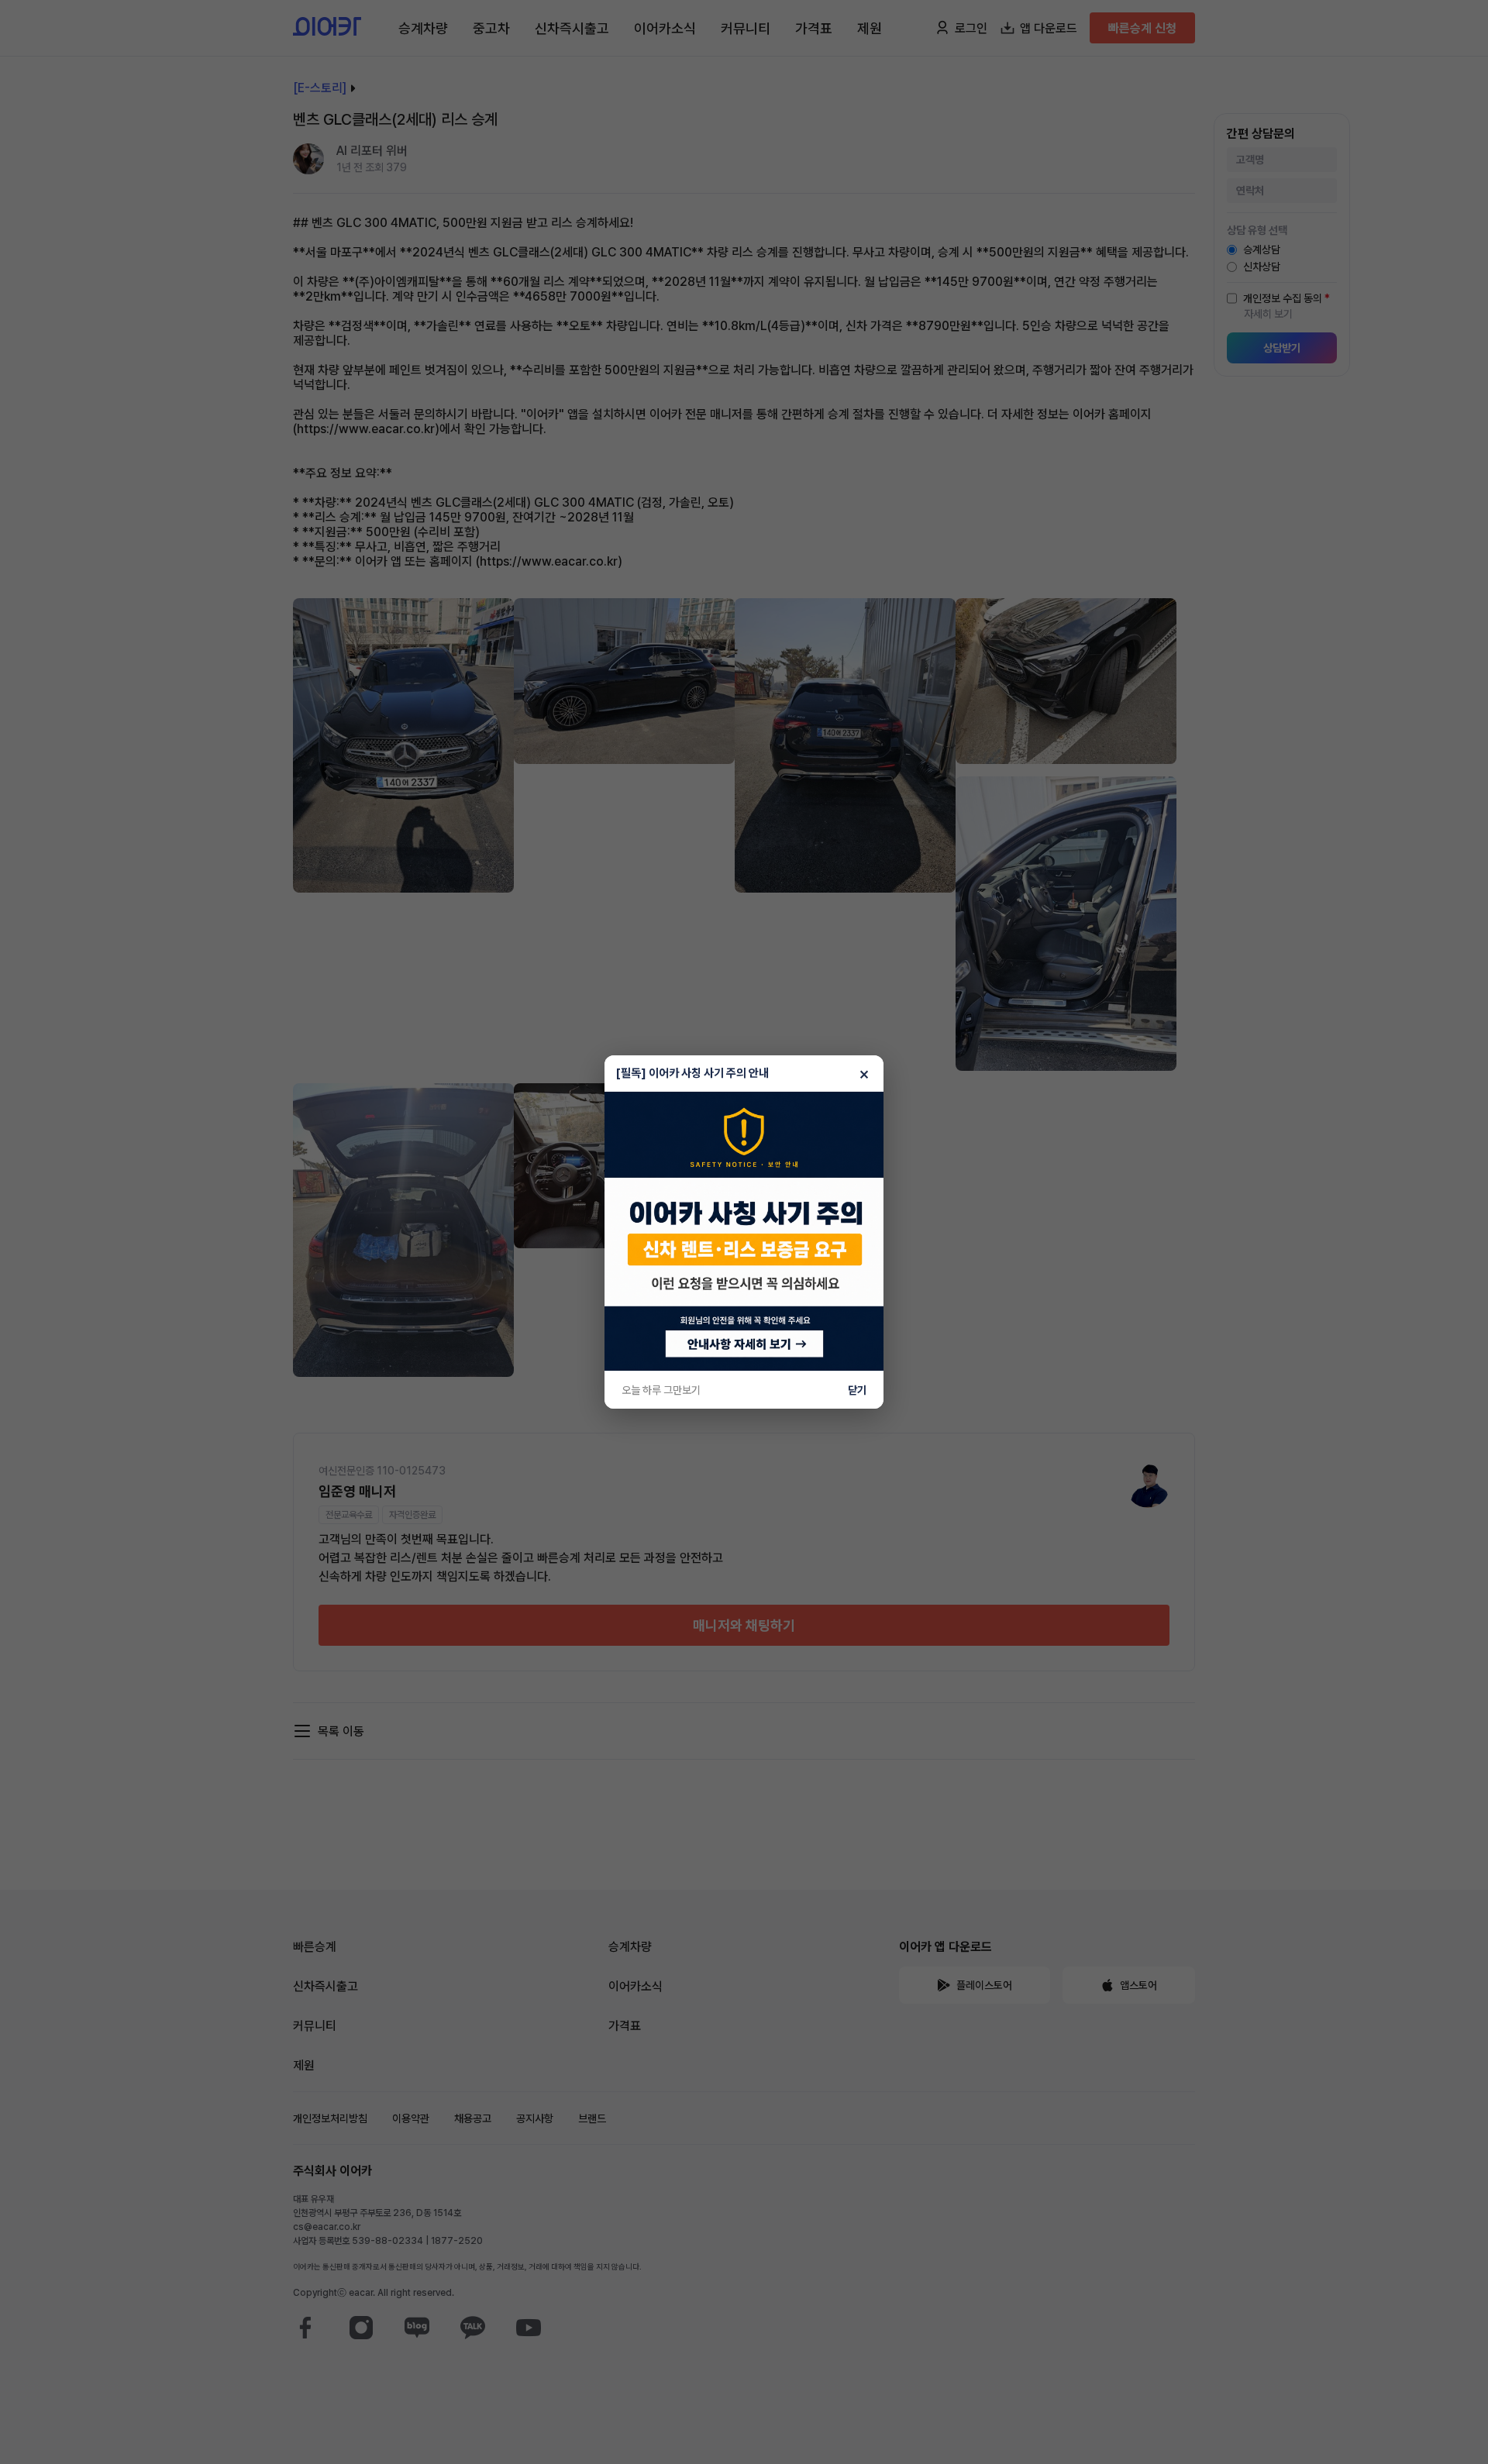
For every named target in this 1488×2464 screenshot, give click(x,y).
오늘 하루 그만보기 (661, 1390)
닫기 (857, 1390)
